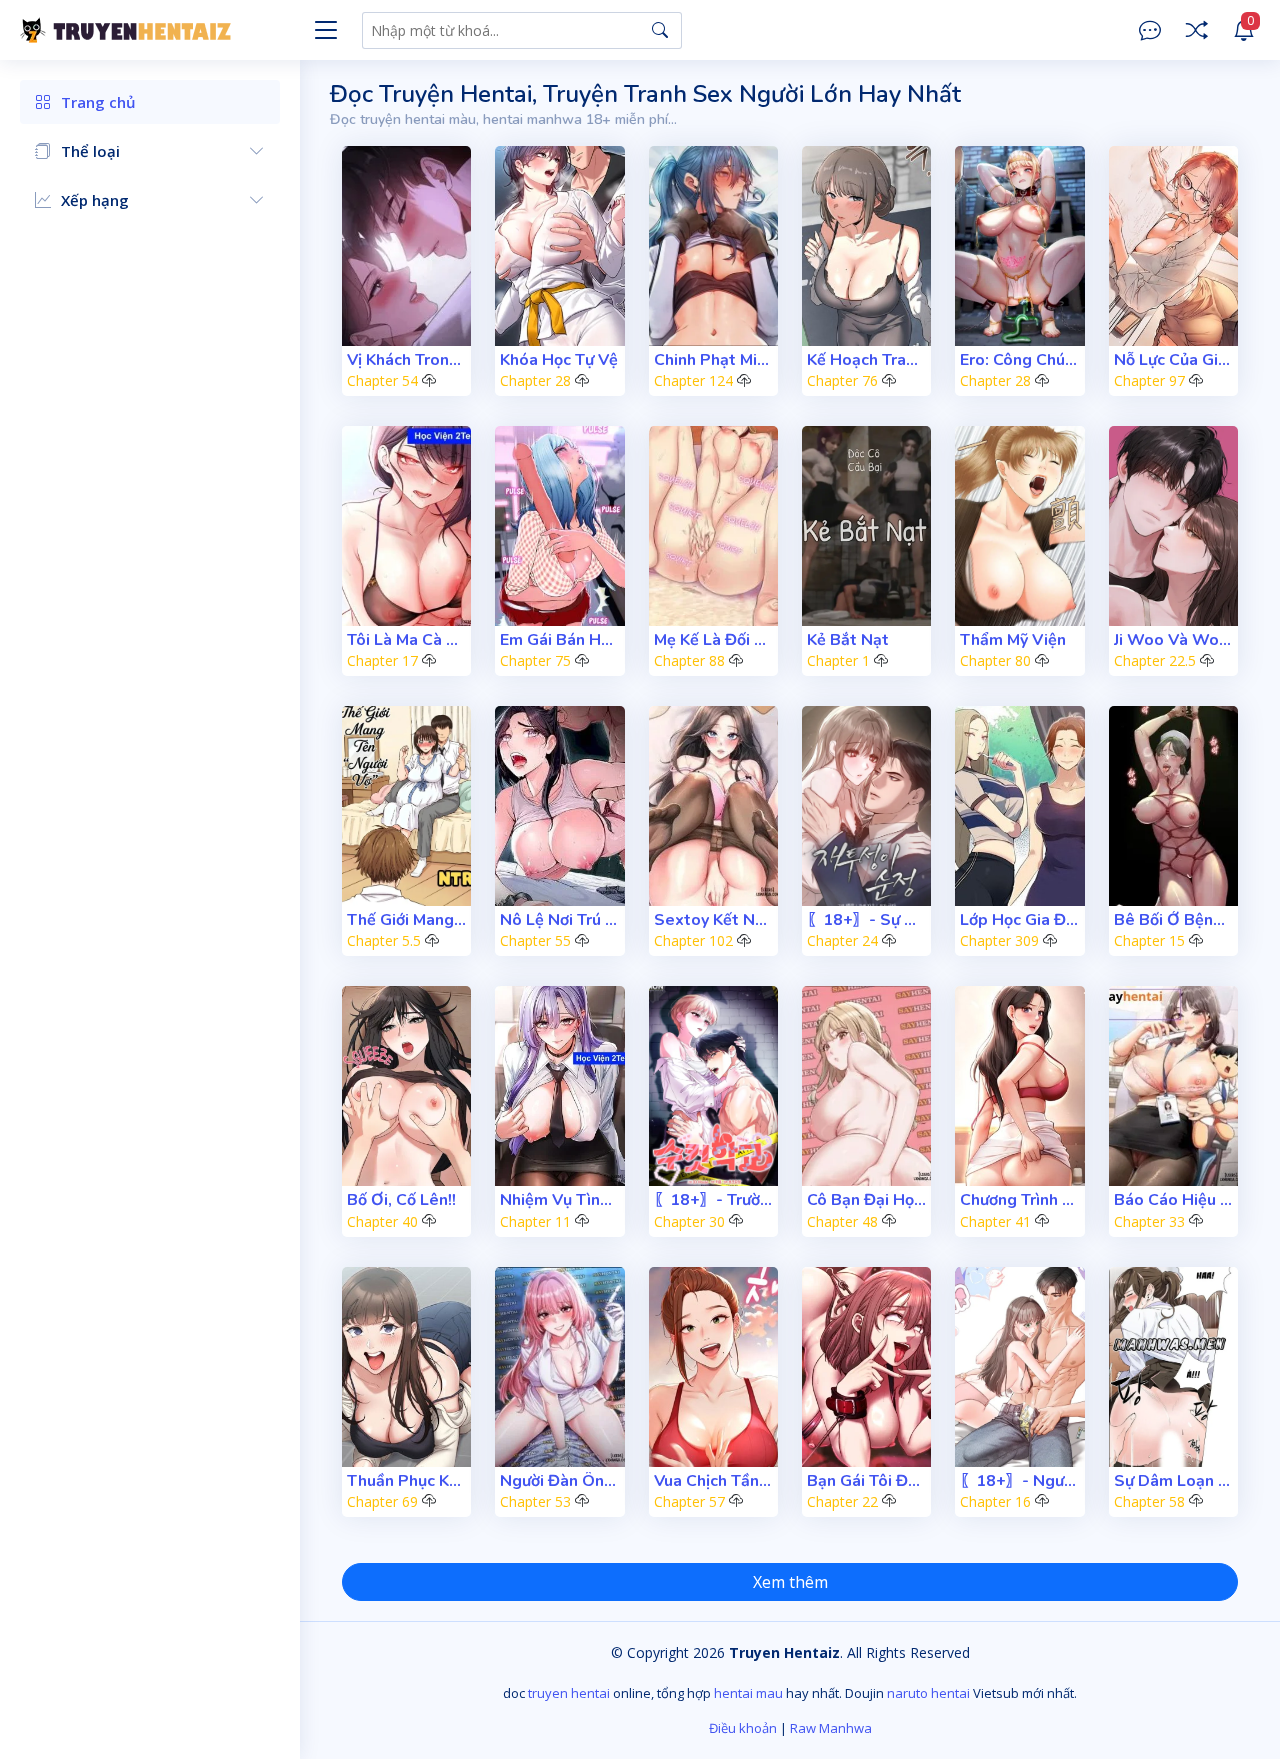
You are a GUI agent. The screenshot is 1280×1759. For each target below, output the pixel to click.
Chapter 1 (838, 660)
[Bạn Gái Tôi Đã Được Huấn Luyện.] (866, 1367)
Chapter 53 (535, 1501)
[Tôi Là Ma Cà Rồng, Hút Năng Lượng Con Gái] (406, 526)
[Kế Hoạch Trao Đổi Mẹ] (866, 246)
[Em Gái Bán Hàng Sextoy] (559, 526)
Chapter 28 (535, 380)
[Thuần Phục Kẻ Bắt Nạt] (406, 1367)
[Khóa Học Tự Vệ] (559, 246)
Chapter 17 (382, 660)
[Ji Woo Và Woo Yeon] (1173, 526)
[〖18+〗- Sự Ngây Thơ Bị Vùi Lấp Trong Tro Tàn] (866, 806)
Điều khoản (743, 1728)
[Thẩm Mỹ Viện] (1019, 526)
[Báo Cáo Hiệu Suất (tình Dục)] (1173, 1086)
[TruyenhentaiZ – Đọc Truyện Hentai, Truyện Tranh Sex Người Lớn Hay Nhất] (160, 30)
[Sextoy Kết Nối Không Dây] (713, 806)
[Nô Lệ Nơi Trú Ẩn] (559, 806)
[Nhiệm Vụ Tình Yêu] (559, 1086)
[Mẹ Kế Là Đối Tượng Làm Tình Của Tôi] (713, 526)
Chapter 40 (382, 1221)
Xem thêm (790, 1582)
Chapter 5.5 (384, 940)
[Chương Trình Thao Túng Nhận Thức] (1019, 1086)
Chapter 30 (689, 1221)
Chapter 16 (995, 1501)
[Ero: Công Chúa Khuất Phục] (1019, 246)
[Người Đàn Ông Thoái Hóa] (559, 1367)
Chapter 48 (842, 1221)
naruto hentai (928, 1693)
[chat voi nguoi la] (1150, 30)
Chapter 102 (693, 940)
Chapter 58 (1149, 1501)
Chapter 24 (842, 940)
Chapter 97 (1149, 380)
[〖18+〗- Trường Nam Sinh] (713, 1086)
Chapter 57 (689, 1501)
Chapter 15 (1149, 940)
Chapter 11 (535, 1221)
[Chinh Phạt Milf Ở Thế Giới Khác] (713, 246)
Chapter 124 (693, 380)
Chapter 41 (995, 1221)
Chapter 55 (535, 940)
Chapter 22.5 (1155, 660)
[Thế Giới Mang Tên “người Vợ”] (406, 806)
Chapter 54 (382, 380)
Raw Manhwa (831, 1728)
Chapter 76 (842, 380)
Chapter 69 (382, 1501)
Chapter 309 (999, 940)
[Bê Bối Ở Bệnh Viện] (1173, 806)
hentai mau (748, 1693)
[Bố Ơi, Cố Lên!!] (406, 1086)
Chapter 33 (1149, 1221)
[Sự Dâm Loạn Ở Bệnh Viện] (1173, 1367)
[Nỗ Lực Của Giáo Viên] (1173, 246)
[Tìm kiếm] (660, 30)
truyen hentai (569, 1693)
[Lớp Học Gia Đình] (1019, 806)
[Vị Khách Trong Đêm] (406, 246)
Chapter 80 (995, 660)
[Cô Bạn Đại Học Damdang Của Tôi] (866, 1086)
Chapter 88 (689, 660)
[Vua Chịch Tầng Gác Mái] (713, 1367)
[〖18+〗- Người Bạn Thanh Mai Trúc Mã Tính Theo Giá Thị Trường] (1019, 1367)
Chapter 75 (535, 660)
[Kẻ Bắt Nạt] (866, 526)
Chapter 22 (842, 1501)
